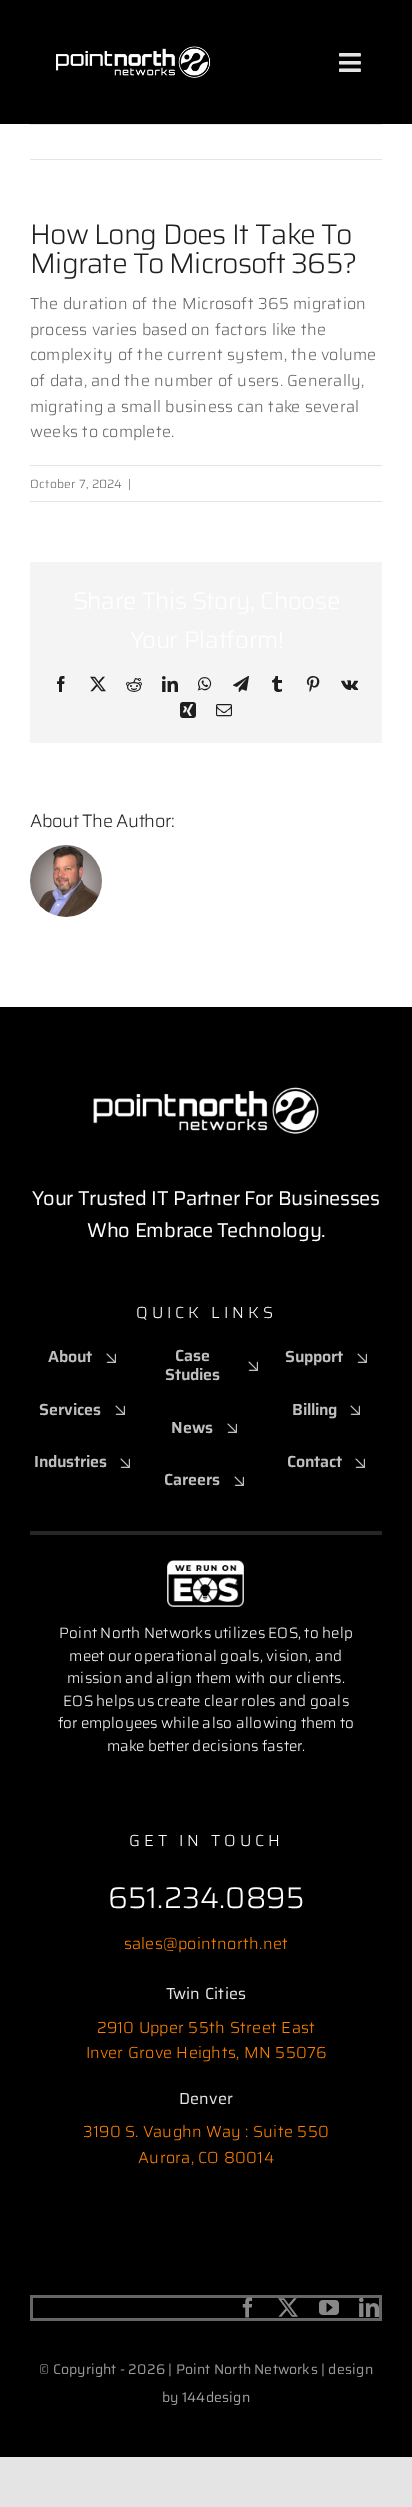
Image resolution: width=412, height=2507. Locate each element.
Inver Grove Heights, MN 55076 (206, 2052)
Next (347, 141)
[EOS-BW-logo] (205, 1567)
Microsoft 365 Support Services (226, 483)
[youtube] (329, 2308)
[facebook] (248, 2308)
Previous (277, 141)
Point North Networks (263, 821)
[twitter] (288, 2308)
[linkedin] (369, 2308)
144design (216, 2397)
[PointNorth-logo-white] (133, 27)
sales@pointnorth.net (206, 1943)
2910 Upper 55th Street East (206, 2027)
